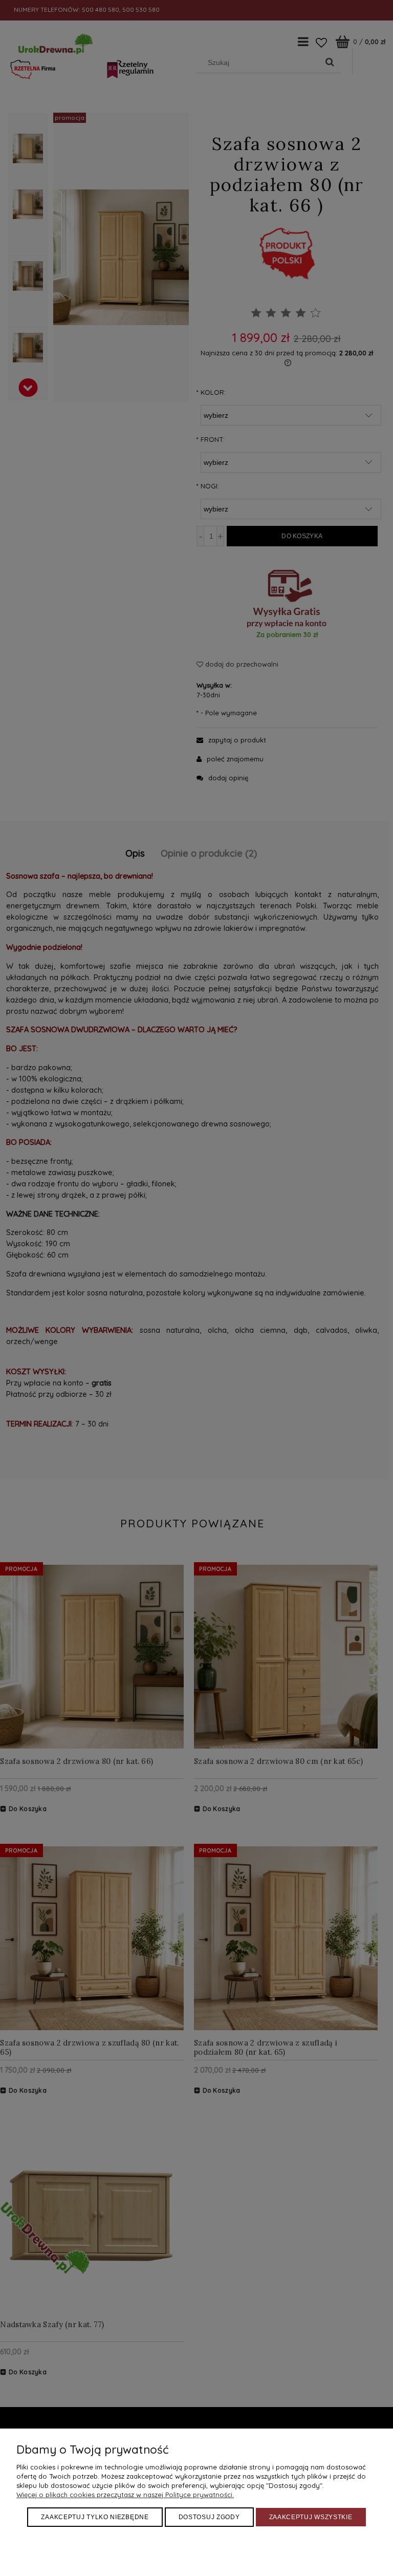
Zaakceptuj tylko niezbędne (95, 2517)
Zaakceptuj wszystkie (311, 2517)
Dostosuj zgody (209, 2517)
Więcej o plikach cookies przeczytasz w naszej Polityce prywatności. (125, 2495)
